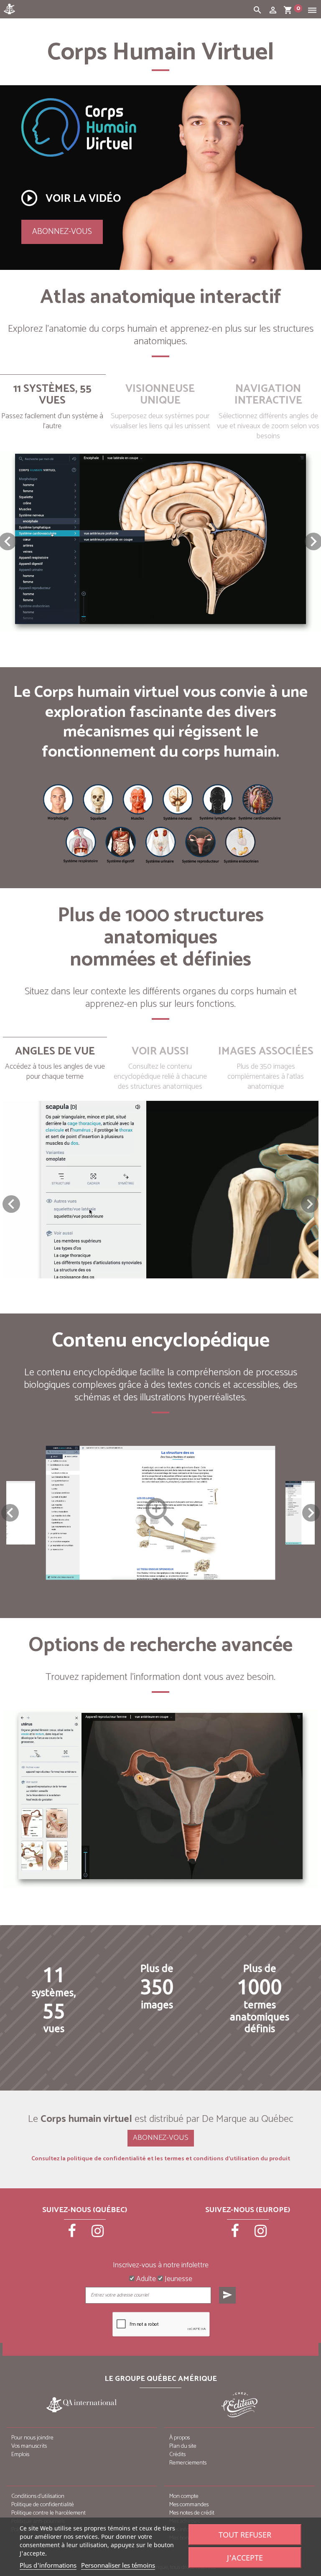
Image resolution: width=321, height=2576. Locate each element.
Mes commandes (189, 2505)
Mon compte (184, 2496)
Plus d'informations (48, 2565)
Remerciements (188, 2463)
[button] (310, 1204)
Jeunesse (178, 2279)
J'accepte (245, 2558)
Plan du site (183, 2446)
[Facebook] (73, 2234)
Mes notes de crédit (192, 2513)
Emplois (20, 2455)
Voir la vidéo (70, 198)
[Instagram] (98, 2234)
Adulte (145, 2279)
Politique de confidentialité (43, 2505)
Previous (10, 1513)
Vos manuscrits (29, 2446)
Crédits (177, 2455)
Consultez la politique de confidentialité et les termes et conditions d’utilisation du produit (161, 2159)
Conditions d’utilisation (38, 2496)
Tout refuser (245, 2535)
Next (311, 1513)
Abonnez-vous (62, 232)
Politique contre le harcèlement (48, 2513)
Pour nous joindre (32, 2438)
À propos (180, 2438)
